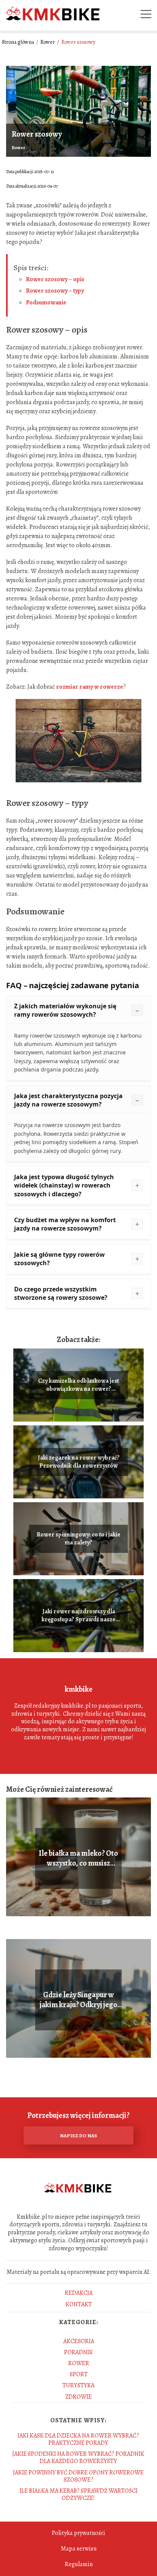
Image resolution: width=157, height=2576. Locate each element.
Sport (79, 2374)
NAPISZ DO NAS (78, 2136)
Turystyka (78, 2385)
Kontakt (79, 2304)
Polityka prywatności (78, 2533)
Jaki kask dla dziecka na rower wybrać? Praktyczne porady (78, 2439)
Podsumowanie (46, 302)
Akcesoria (79, 2341)
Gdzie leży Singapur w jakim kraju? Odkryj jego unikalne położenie (78, 2000)
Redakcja (79, 2293)
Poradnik (78, 2352)
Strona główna (18, 42)
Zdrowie (78, 2397)
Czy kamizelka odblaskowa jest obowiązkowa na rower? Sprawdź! (78, 1385)
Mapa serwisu (79, 2549)
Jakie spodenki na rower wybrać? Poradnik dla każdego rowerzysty (78, 2457)
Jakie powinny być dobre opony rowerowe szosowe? (78, 2476)
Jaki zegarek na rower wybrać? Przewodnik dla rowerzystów (79, 1462)
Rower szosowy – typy (55, 291)
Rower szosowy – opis (55, 279)
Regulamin (79, 2564)
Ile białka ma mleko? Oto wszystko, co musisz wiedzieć (78, 1858)
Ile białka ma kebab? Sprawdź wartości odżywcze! (78, 2494)
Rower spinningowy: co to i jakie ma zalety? (78, 1539)
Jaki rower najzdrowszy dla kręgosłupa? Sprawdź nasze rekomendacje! (78, 1616)
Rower (48, 42)
